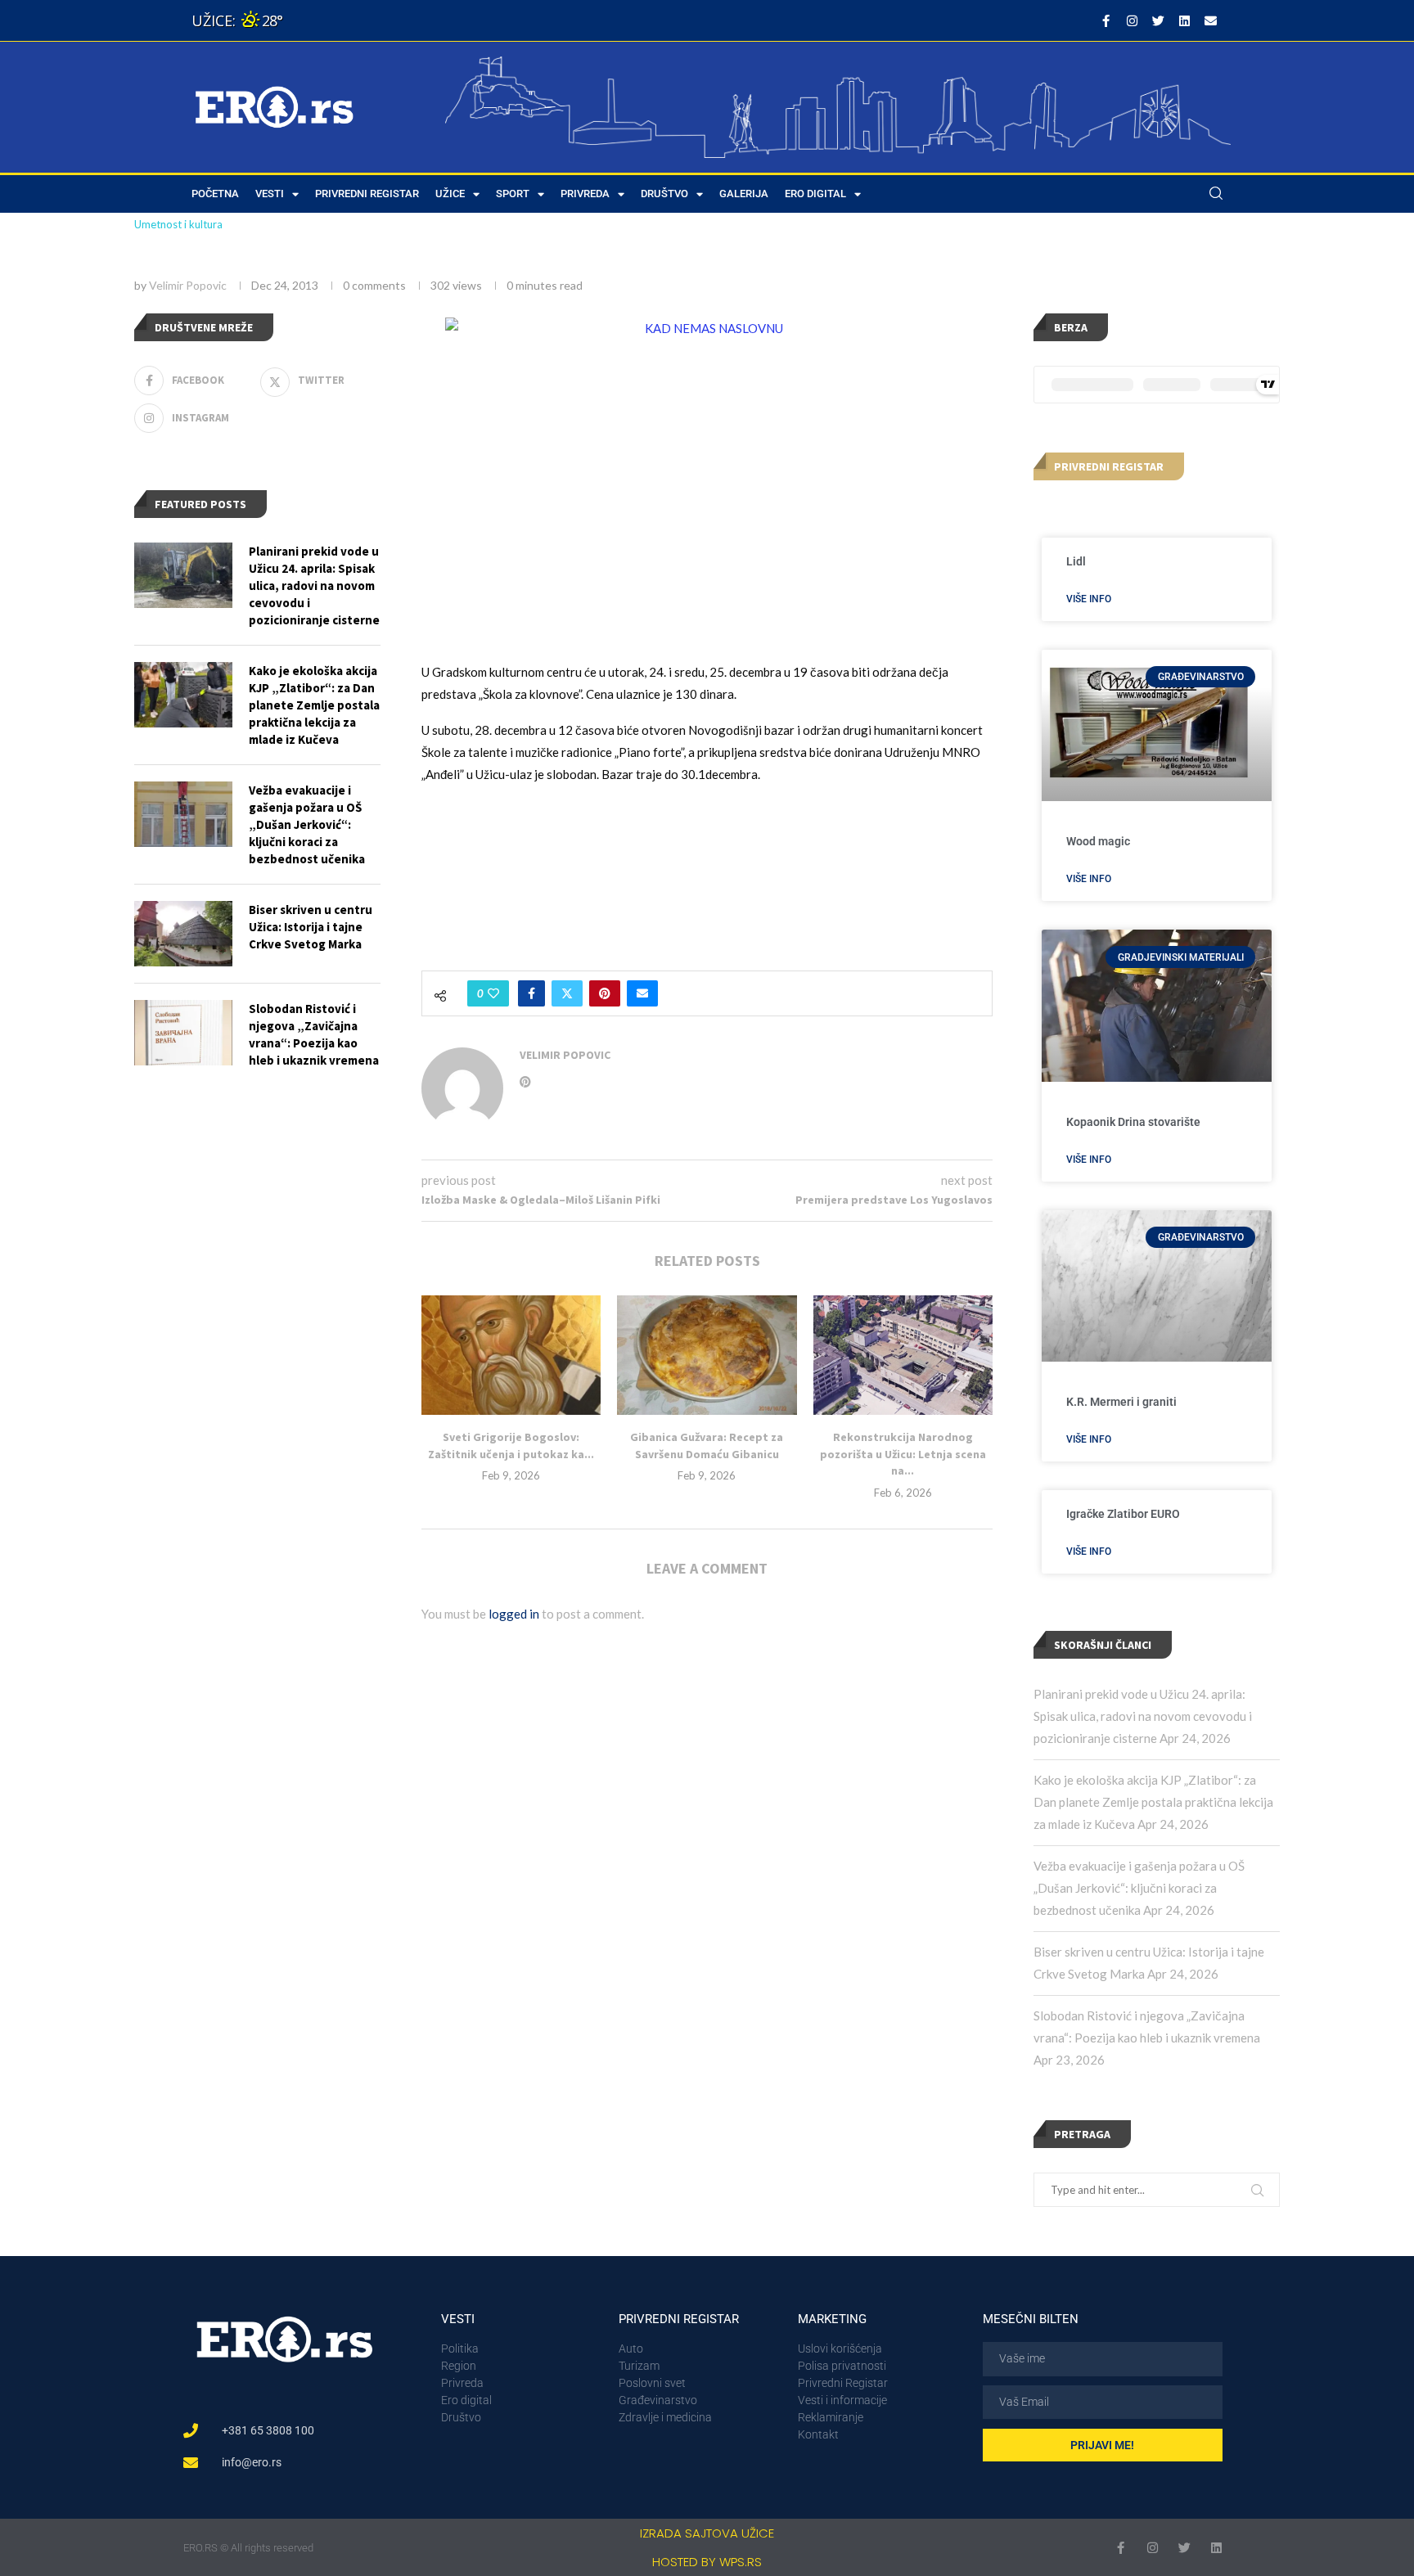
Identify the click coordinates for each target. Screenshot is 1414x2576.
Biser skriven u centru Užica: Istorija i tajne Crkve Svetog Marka (311, 927)
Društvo (664, 194)
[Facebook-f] (1106, 20)
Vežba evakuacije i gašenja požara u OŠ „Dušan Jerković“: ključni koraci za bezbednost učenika (1139, 1888)
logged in (514, 1614)
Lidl (1076, 561)
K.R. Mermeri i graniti (1121, 1402)
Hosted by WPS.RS (707, 2562)
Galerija (744, 194)
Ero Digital (815, 194)
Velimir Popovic (188, 285)
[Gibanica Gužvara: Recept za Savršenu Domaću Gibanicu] (707, 1355)
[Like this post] (493, 993)
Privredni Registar (367, 194)
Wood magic (1098, 841)
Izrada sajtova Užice (707, 2533)
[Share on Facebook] (531, 993)
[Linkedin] (1184, 20)
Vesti (270, 194)
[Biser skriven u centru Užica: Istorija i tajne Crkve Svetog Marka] (183, 934)
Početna (215, 194)
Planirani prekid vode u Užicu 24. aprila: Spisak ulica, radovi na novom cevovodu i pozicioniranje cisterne (1143, 1716)
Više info (1089, 599)
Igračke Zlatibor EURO (1123, 1514)
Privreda (585, 194)
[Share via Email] (642, 993)
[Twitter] (1158, 20)
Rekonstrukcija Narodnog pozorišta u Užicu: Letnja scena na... (903, 1454)
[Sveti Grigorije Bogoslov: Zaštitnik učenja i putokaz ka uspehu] (511, 1355)
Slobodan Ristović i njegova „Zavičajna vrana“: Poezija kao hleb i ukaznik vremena (314, 1034)
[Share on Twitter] (567, 993)
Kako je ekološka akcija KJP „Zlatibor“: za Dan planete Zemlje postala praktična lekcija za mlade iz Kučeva (1153, 1802)
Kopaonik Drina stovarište (1133, 1122)
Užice (450, 194)
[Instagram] (1132, 20)
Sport (513, 194)
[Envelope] (1210, 20)
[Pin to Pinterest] (605, 993)
